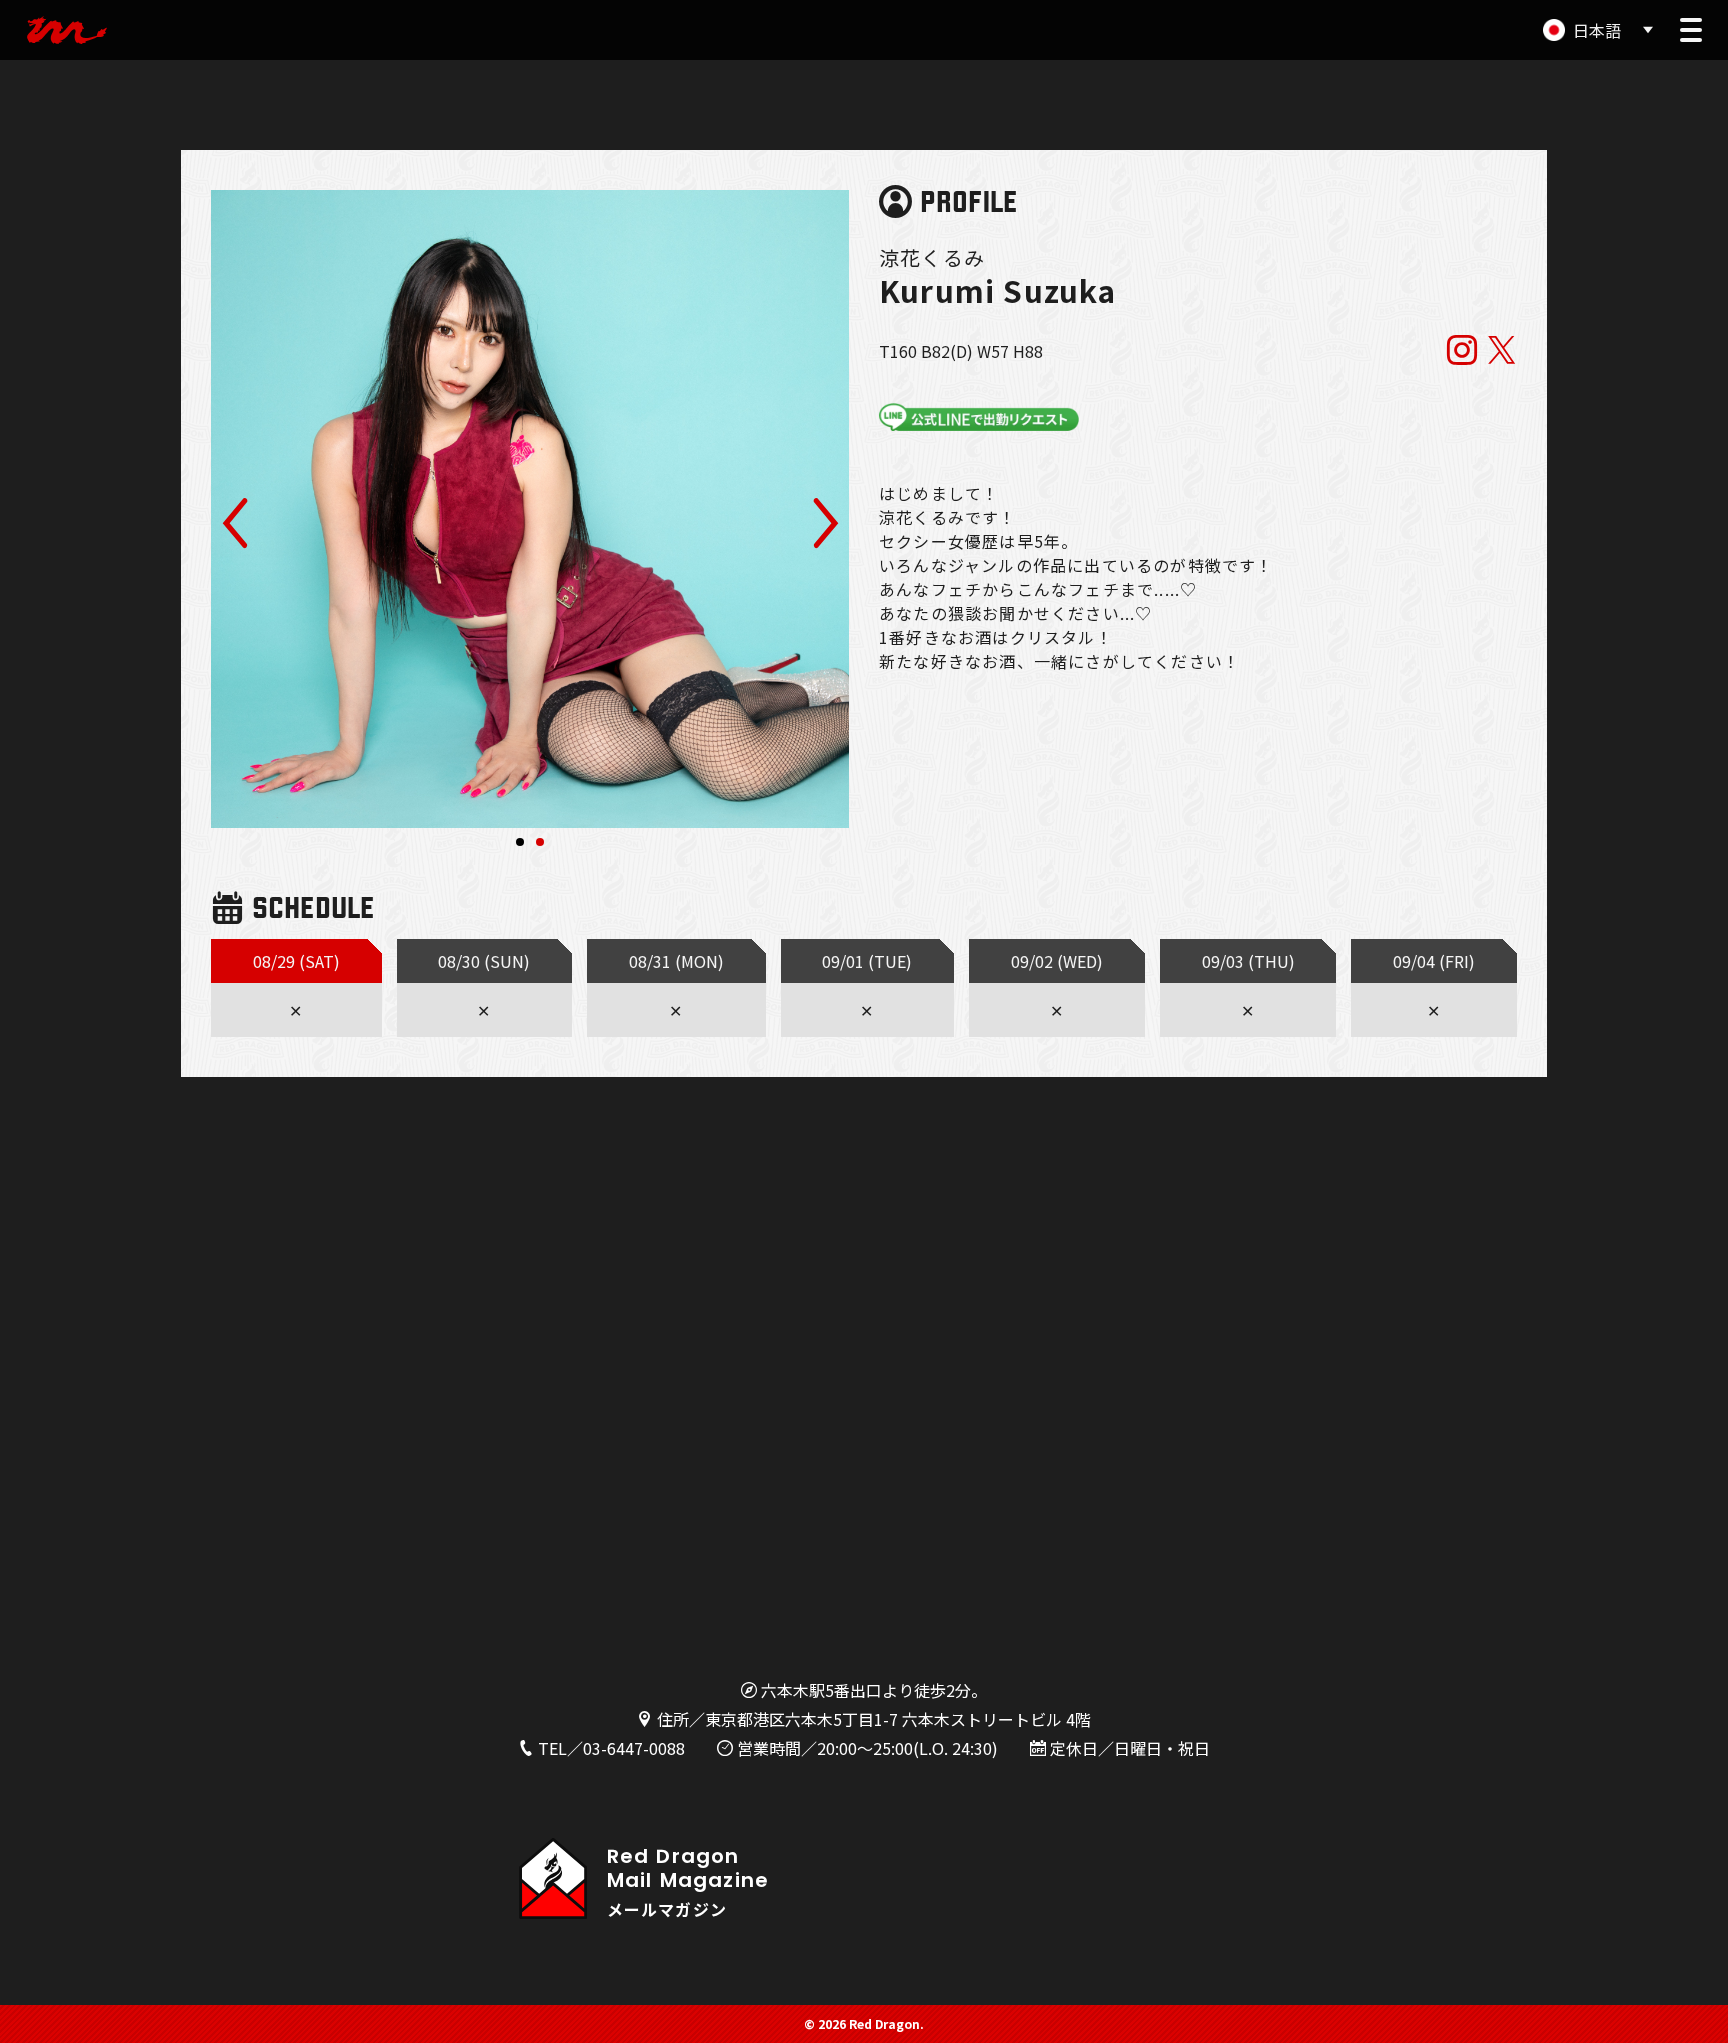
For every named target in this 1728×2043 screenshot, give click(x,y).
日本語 (1597, 30)
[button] (1691, 30)
